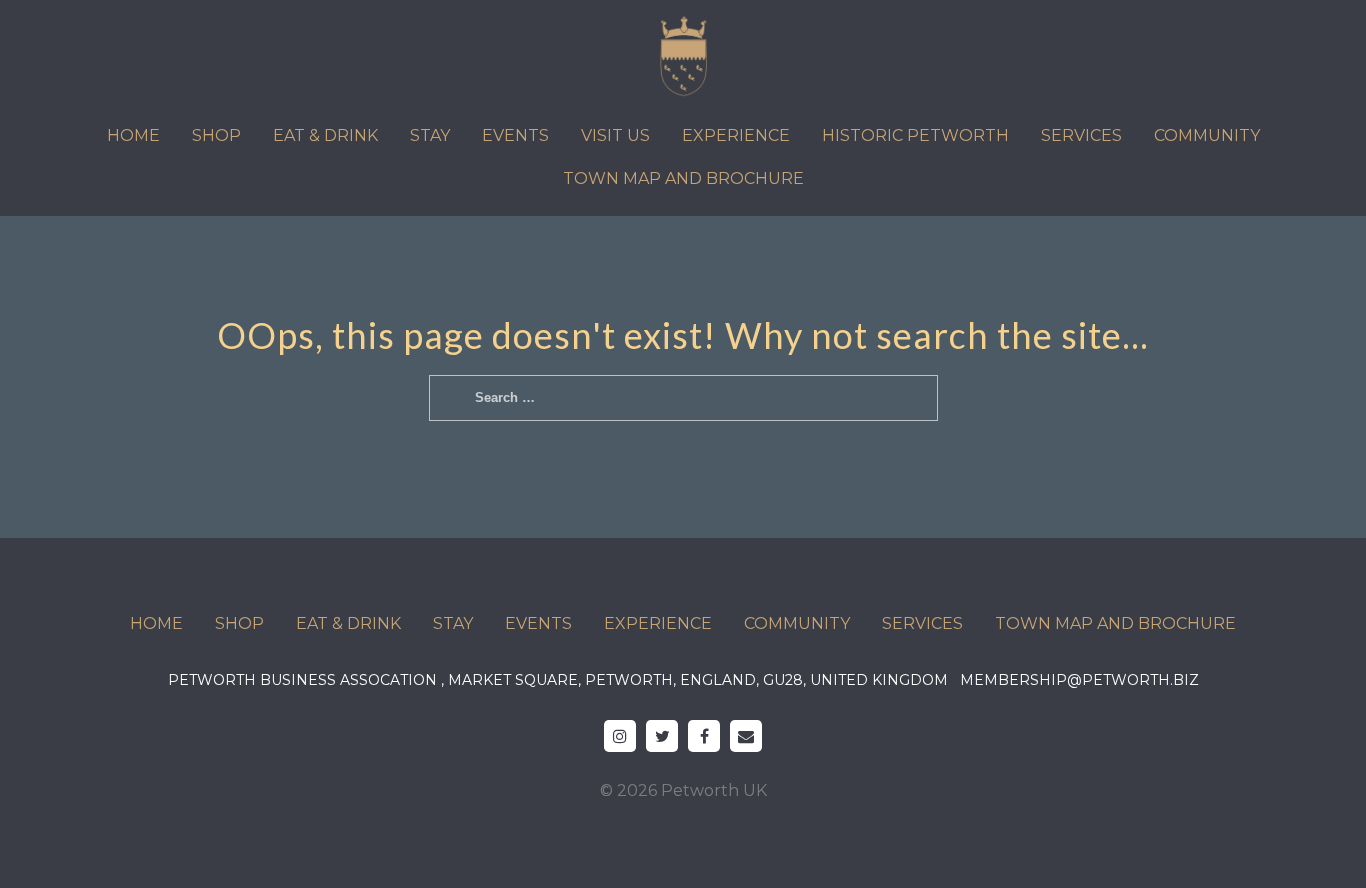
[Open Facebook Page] (704, 736)
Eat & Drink (325, 135)
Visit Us (615, 135)
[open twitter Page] (662, 736)
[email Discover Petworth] (746, 736)
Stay (430, 135)
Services (1081, 135)
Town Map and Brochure (683, 178)
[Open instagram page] (620, 736)
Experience (736, 135)
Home (133, 135)
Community (1207, 135)
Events (515, 135)
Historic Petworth (915, 135)
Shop (216, 135)
